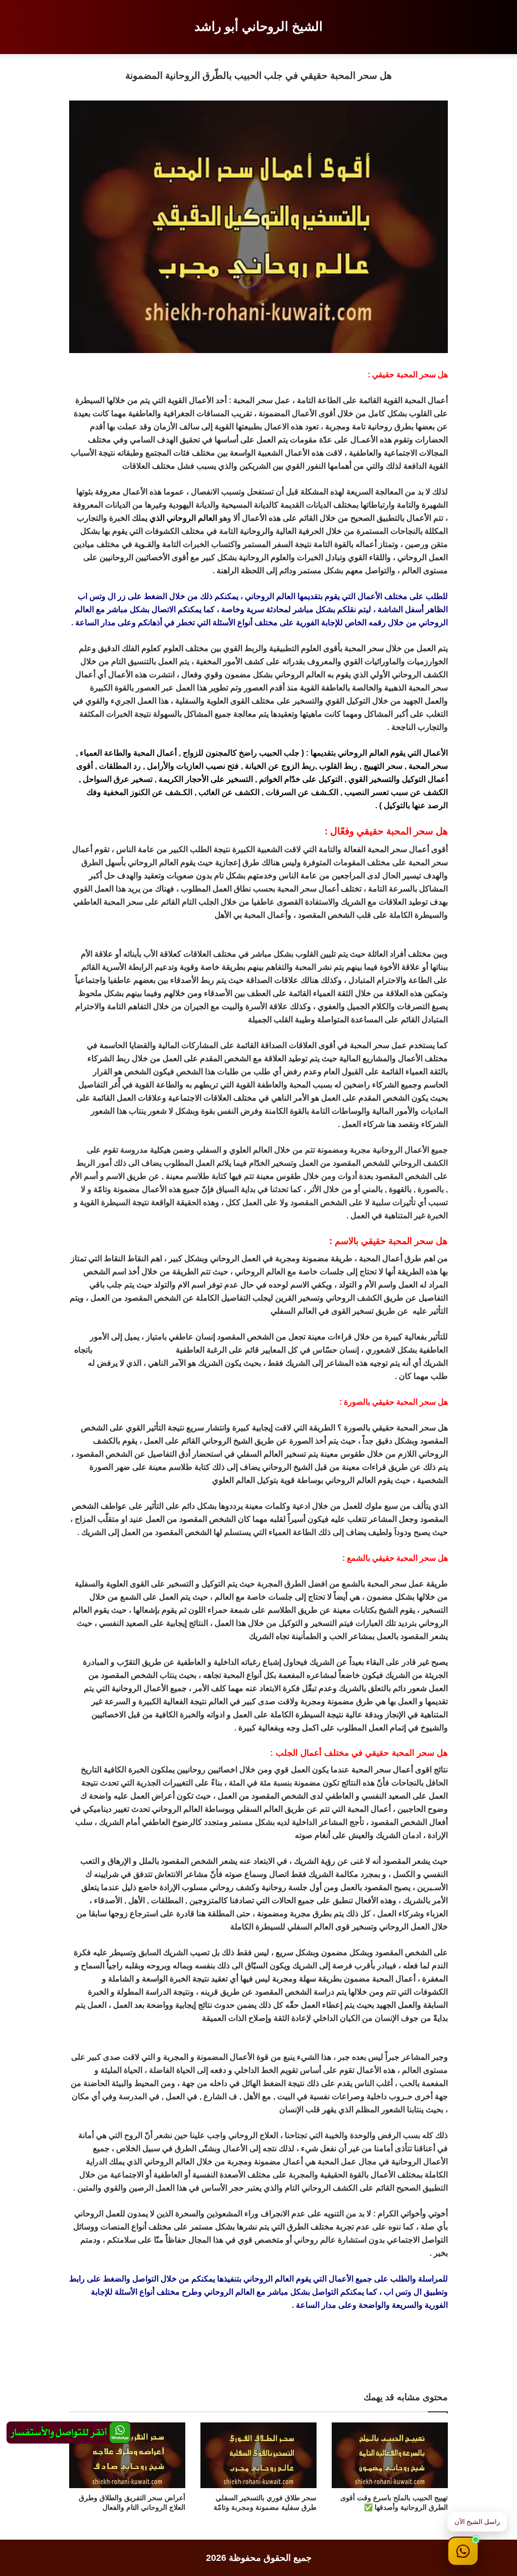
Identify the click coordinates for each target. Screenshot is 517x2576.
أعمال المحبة (155, 753)
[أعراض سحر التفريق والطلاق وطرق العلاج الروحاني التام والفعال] (127, 2455)
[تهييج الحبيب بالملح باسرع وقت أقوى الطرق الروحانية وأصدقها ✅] (390, 2455)
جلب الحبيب (279, 753)
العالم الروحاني (192, 518)
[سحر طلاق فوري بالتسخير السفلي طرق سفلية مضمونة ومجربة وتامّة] (258, 2455)
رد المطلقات (120, 766)
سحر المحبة (428, 766)
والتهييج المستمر (146, 1350)
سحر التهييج (383, 766)
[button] (463, 2551)
